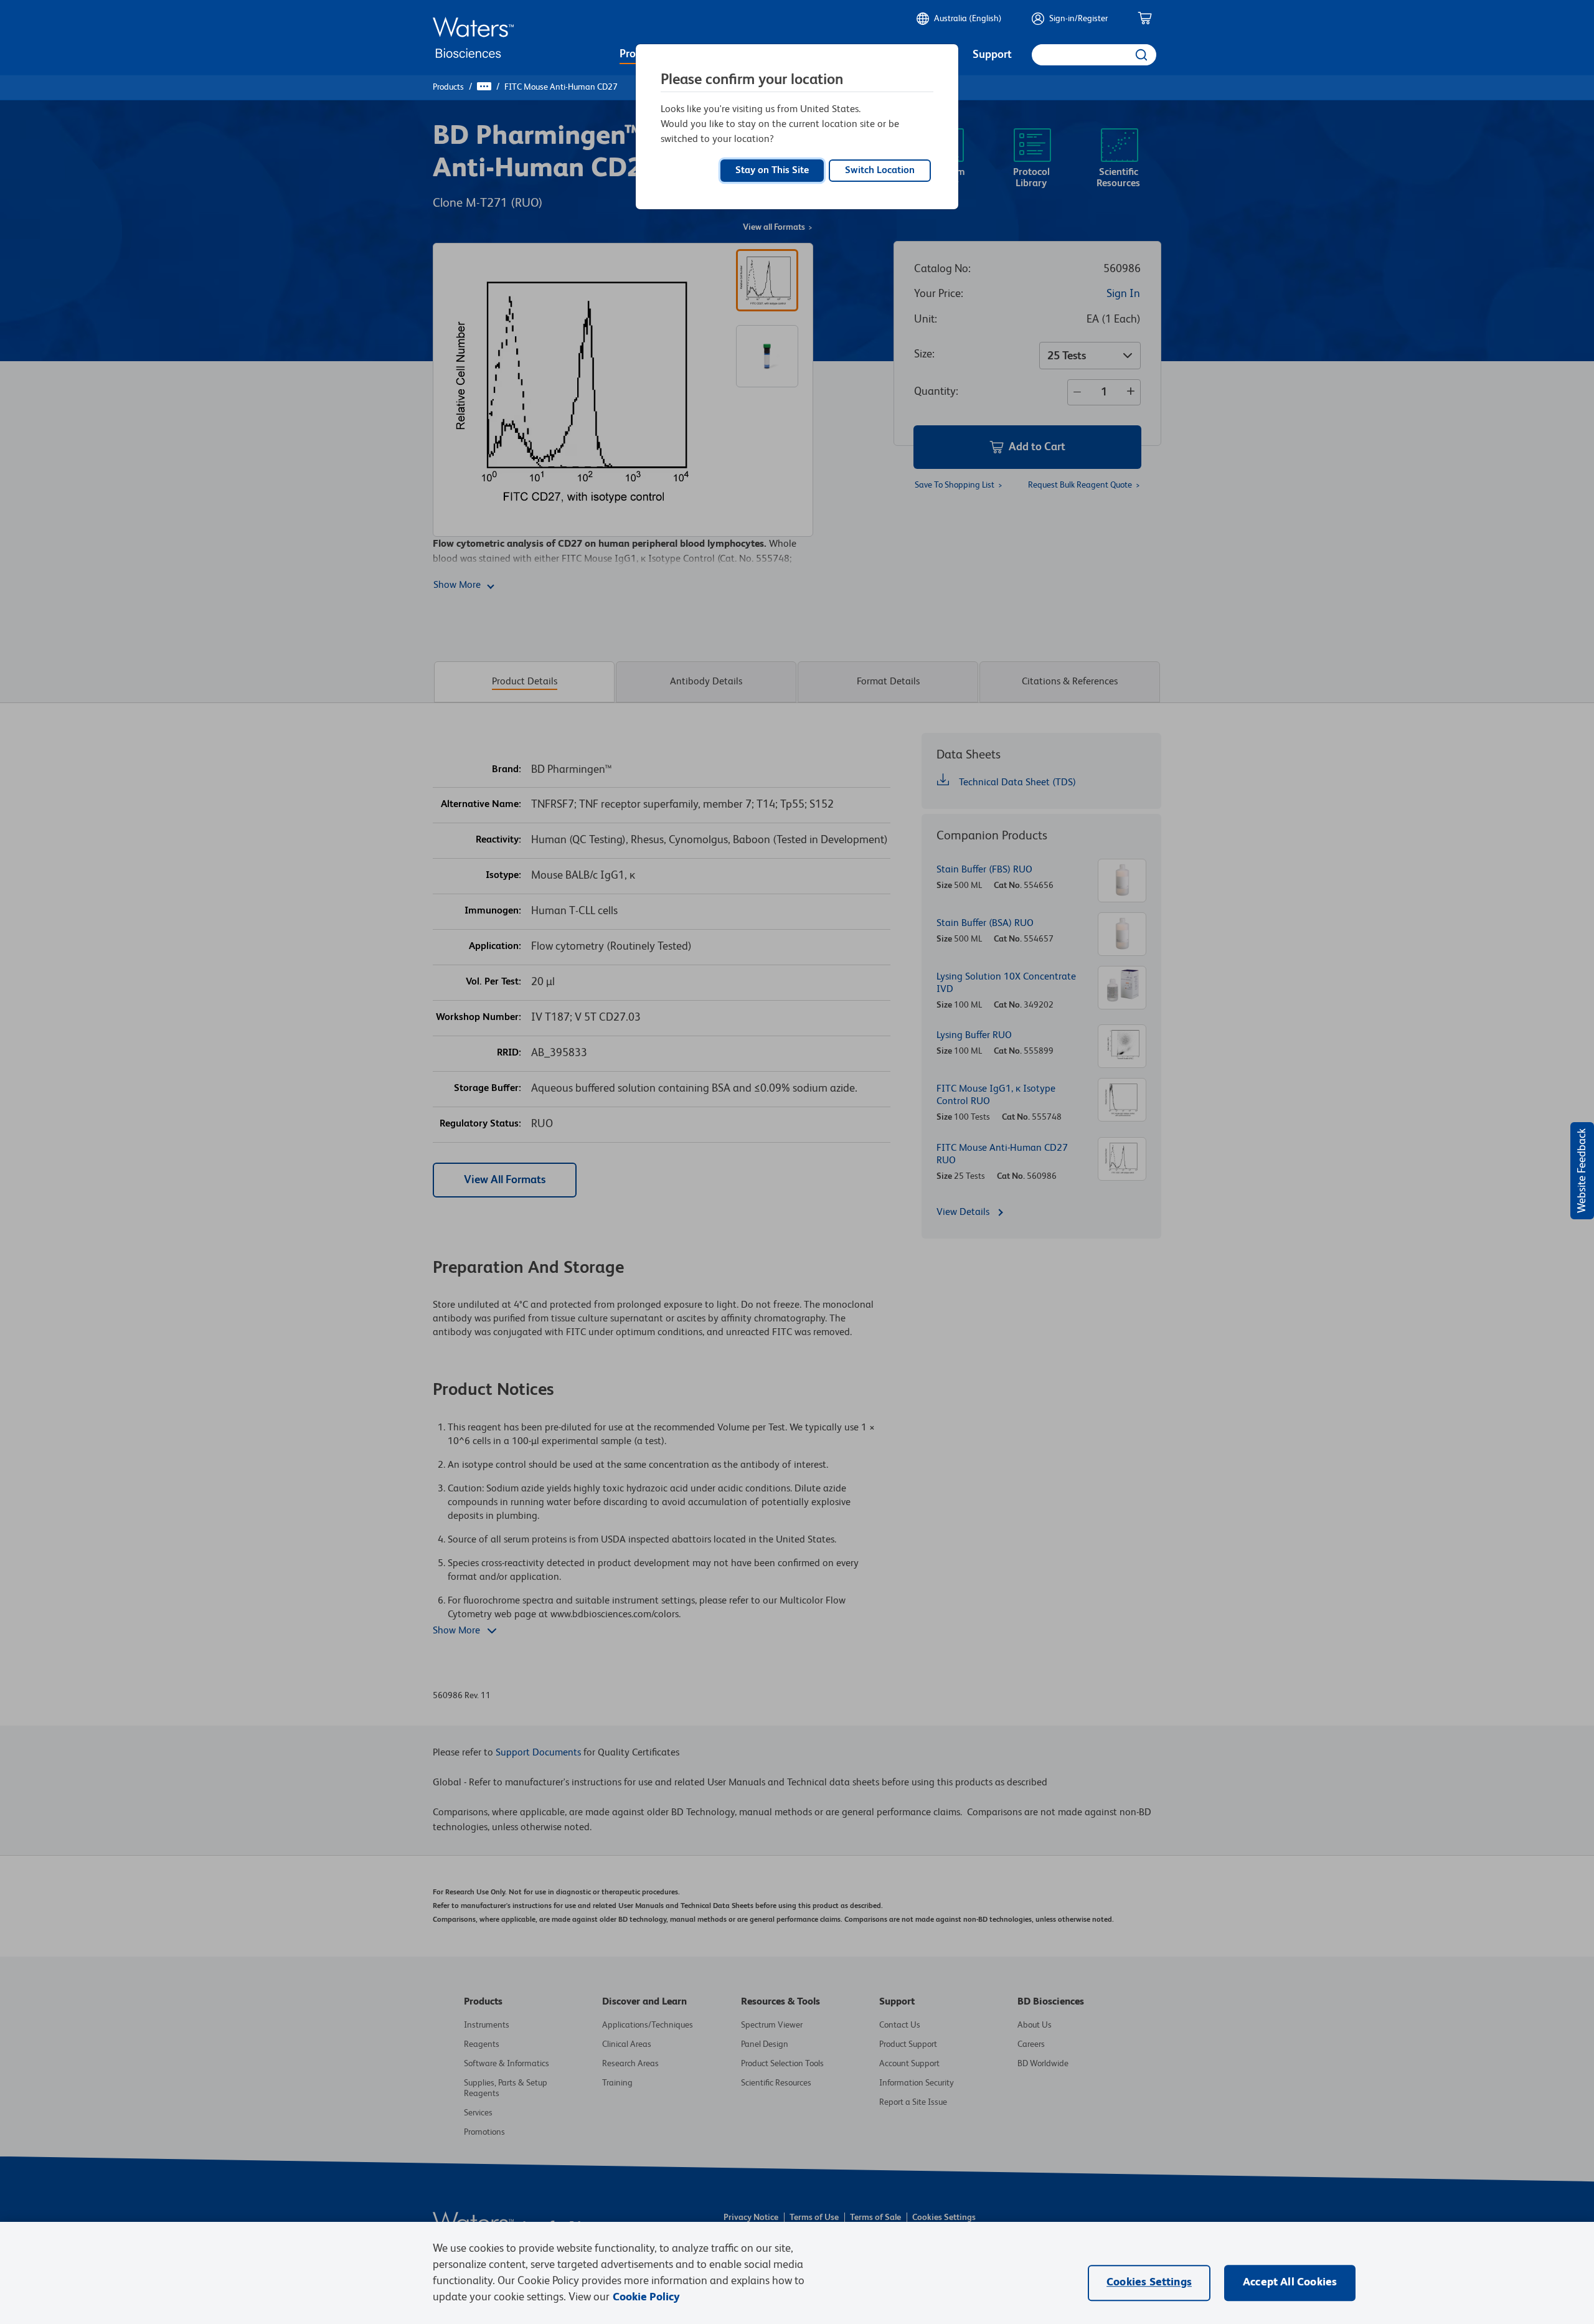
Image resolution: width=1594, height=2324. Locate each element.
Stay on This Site (772, 171)
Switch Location (880, 171)
